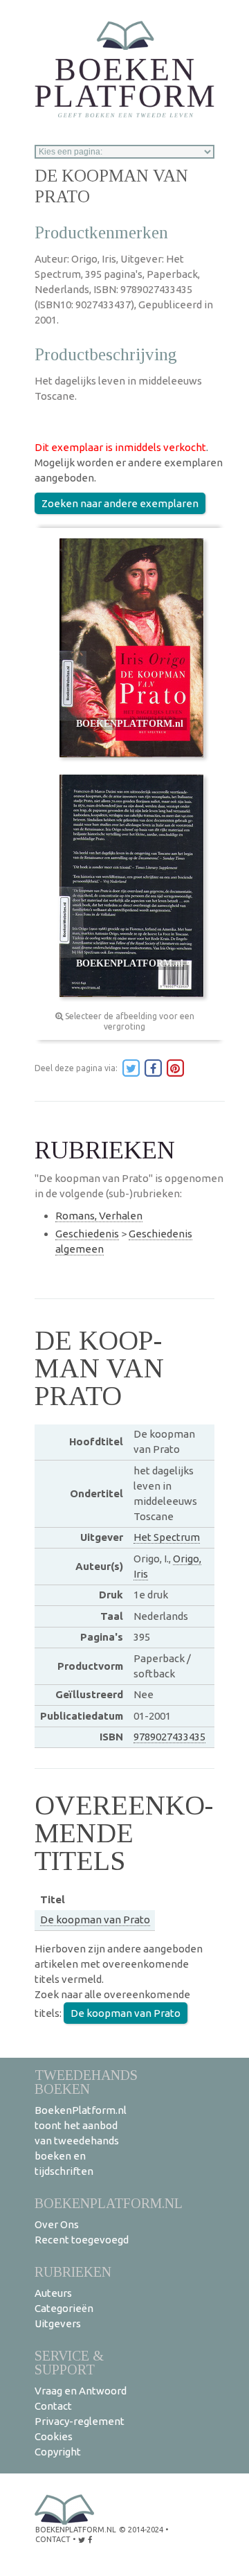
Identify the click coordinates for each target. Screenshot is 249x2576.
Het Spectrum (167, 1537)
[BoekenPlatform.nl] (124, 65)
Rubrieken (73, 2271)
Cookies (54, 2436)
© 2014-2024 (141, 2530)
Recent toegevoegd (82, 2240)
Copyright (58, 2452)
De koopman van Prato (95, 1920)
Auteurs (53, 2293)
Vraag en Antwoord (81, 2391)
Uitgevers (58, 2323)
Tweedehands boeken (86, 2082)
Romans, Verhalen (99, 1216)
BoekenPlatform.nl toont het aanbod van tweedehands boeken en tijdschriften (81, 2141)
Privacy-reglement (80, 2421)
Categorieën (64, 2308)
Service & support (69, 2362)
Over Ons (57, 2224)
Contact (53, 2406)
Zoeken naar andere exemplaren (120, 503)
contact (53, 2539)
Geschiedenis (87, 1234)
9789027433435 (169, 1737)
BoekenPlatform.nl (109, 2203)
